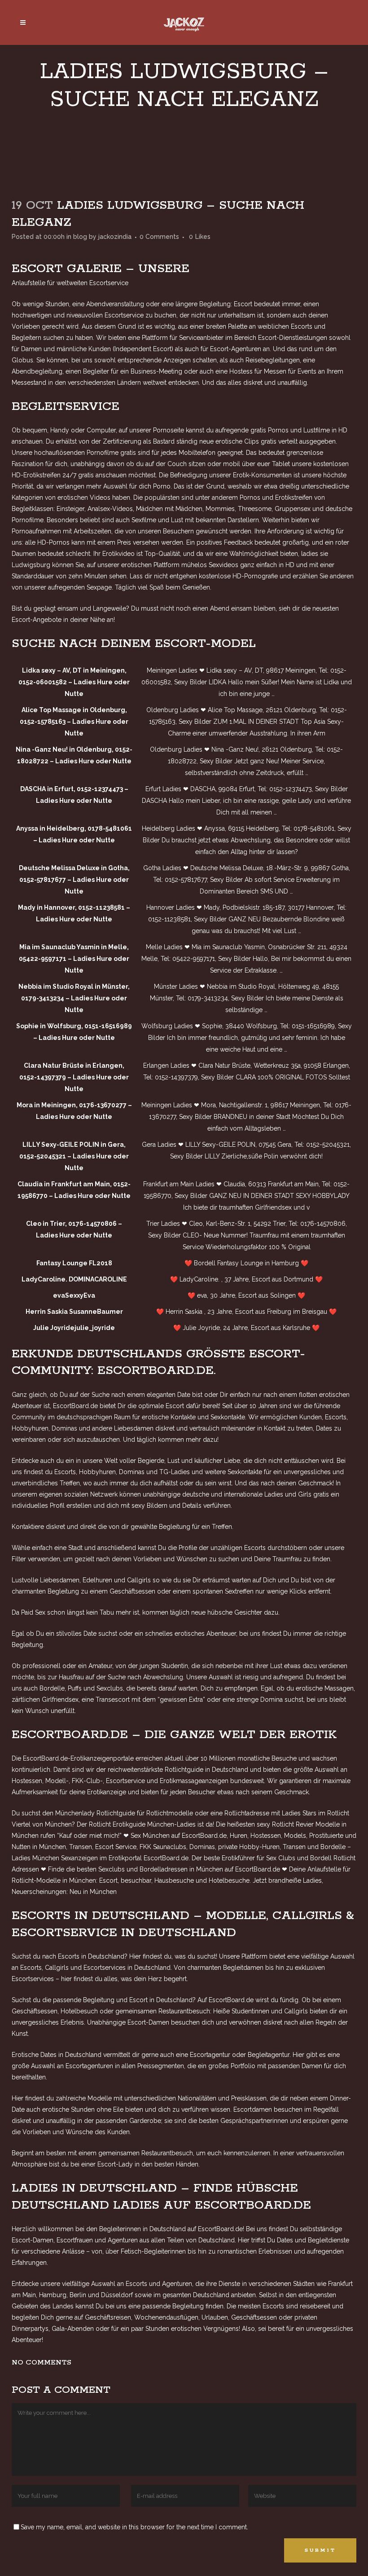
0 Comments (159, 237)
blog (80, 237)
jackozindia (115, 237)
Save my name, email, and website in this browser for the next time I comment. (134, 2527)
